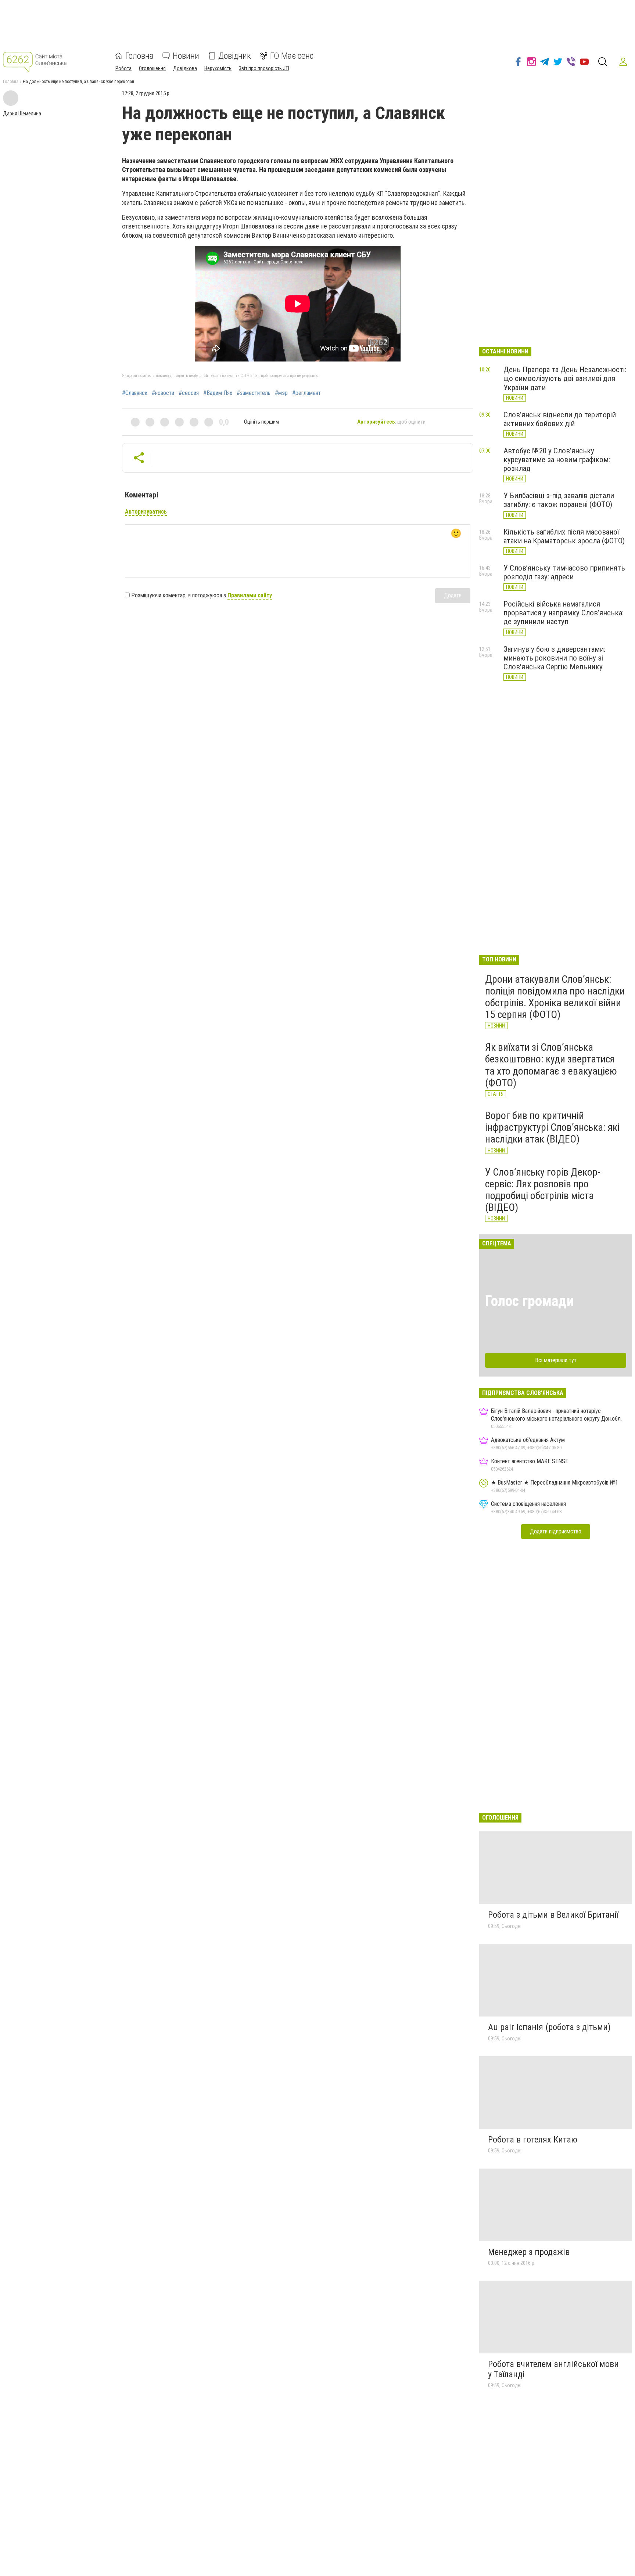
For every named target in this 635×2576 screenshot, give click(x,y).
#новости (163, 393)
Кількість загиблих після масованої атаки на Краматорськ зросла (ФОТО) (564, 536)
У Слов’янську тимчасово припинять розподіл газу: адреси (564, 572)
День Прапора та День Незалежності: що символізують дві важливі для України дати (565, 378)
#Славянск (135, 393)
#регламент (306, 393)
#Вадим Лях (218, 393)
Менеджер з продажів (529, 2252)
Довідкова (185, 68)
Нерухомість (218, 68)
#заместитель (254, 393)
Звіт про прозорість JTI (264, 68)
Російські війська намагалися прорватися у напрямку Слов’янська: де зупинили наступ (564, 613)
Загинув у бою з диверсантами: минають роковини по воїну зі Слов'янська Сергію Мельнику (554, 658)
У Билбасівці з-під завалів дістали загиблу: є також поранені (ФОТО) (559, 500)
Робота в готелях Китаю (533, 2140)
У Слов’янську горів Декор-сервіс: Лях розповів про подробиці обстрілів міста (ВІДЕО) (543, 1190)
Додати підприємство (556, 1531)
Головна (139, 56)
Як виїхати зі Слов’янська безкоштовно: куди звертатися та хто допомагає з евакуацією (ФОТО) (551, 1065)
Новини (186, 56)
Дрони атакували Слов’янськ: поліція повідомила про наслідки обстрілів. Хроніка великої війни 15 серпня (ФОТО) (555, 997)
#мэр (281, 393)
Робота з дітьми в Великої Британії (553, 1915)
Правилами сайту (250, 595)
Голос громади (530, 1301)
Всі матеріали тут (556, 1360)
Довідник (235, 56)
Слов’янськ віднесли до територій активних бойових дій (560, 419)
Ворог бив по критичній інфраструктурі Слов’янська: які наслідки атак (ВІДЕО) (552, 1127)
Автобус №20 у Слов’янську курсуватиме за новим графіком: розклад (557, 460)
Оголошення (152, 68)
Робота (123, 68)
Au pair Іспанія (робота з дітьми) (549, 2027)
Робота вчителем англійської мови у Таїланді (553, 2369)
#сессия (189, 393)
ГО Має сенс (292, 56)
